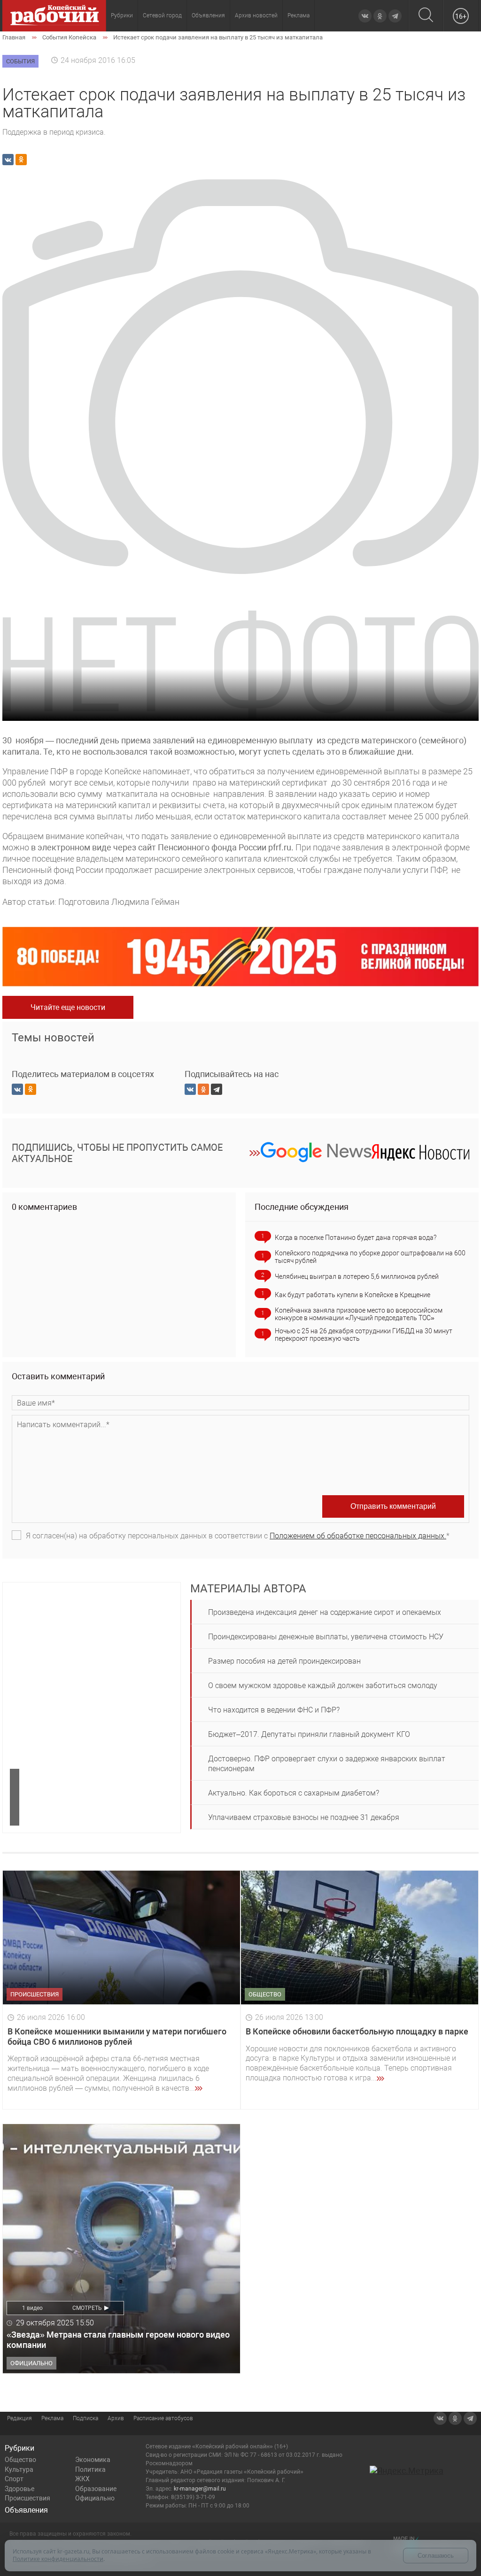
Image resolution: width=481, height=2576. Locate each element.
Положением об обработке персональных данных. (358, 1536)
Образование (96, 2489)
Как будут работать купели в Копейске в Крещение (353, 1295)
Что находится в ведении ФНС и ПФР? (274, 1710)
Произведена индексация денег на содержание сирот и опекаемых (325, 1612)
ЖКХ (82, 2479)
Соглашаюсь (436, 2556)
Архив (116, 2418)
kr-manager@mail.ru (200, 2489)
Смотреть (87, 2308)
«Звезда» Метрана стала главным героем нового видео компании (118, 2340)
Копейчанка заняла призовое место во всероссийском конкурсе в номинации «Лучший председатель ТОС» (359, 1314)
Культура (19, 2469)
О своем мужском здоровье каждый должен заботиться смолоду (323, 1685)
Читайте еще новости (68, 1007)
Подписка (85, 2418)
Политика (90, 2469)
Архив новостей (256, 15)
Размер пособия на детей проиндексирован (284, 1661)
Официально (95, 2498)
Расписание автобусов (163, 2418)
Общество (20, 2460)
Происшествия (27, 2498)
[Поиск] (426, 16)
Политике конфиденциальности (58, 2559)
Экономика (93, 2460)
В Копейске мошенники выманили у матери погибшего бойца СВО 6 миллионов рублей (117, 2037)
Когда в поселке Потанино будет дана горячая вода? (356, 1238)
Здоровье (19, 2489)
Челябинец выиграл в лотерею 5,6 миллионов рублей (357, 1277)
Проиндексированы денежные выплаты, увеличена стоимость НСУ (326, 1637)
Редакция (19, 2418)
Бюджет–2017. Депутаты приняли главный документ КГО (309, 1734)
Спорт (14, 2479)
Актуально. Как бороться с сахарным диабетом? (294, 1793)
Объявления (208, 15)
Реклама (299, 15)
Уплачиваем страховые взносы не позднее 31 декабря (304, 1817)
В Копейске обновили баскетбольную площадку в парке (357, 2031)
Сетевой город (162, 15)
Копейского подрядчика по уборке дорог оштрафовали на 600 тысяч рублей (370, 1257)
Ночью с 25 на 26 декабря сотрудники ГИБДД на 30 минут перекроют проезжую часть (364, 1335)
